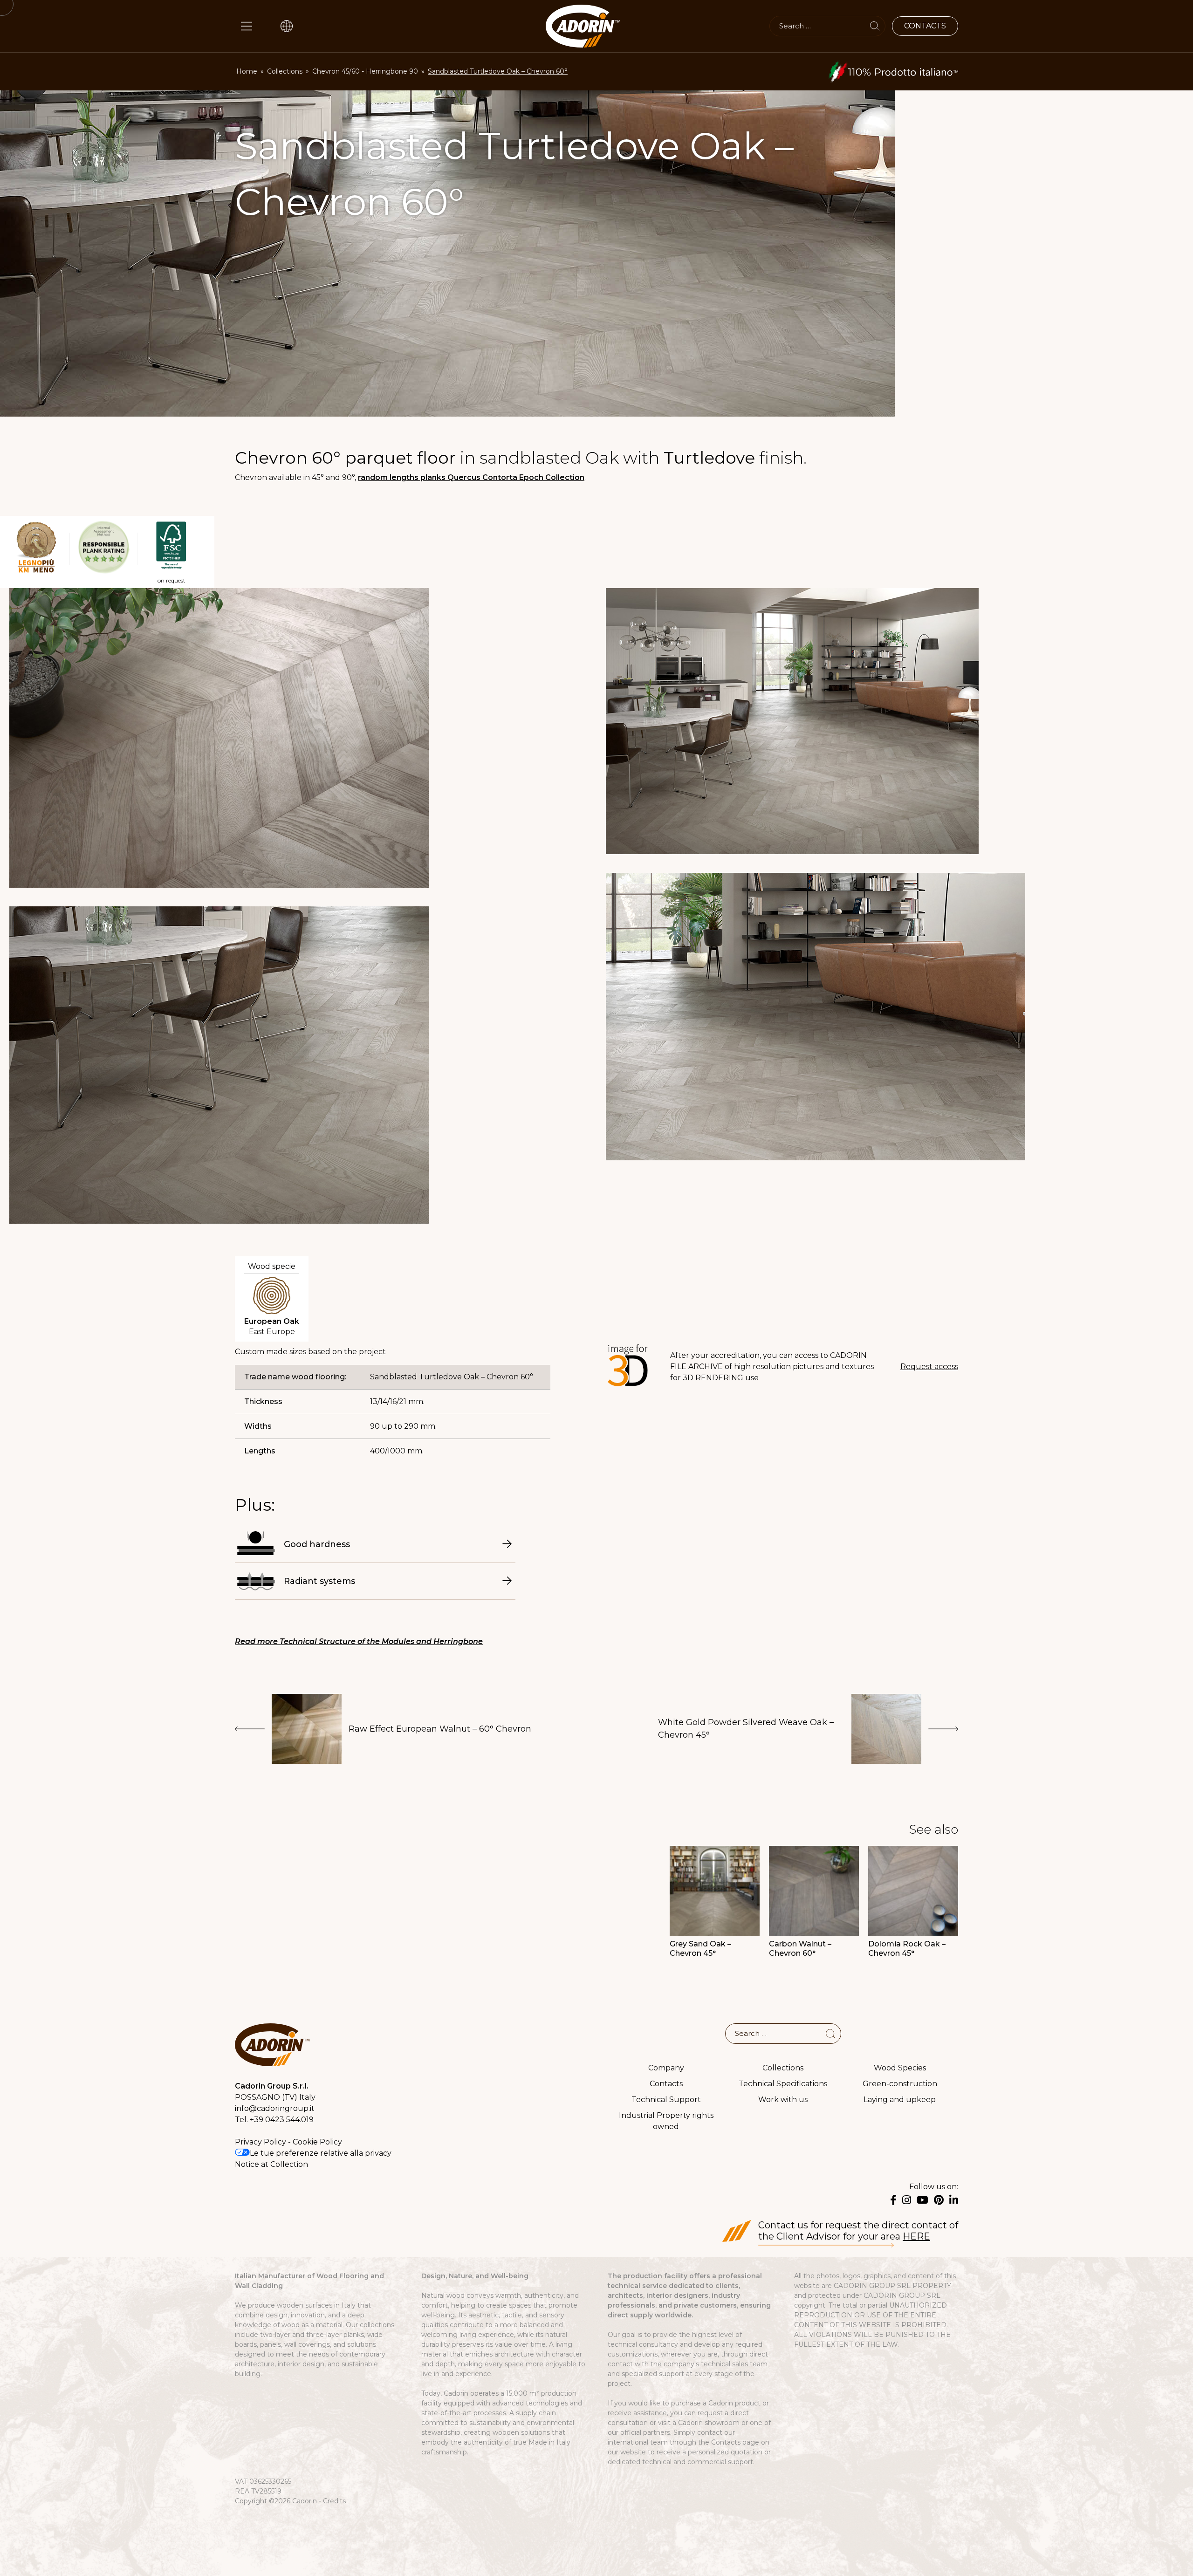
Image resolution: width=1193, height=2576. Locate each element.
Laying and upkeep (900, 2100)
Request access (929, 1367)
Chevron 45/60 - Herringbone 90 (365, 71)
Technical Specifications (783, 2084)
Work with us (783, 2100)
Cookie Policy (317, 2142)
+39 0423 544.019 (282, 2120)
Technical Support (666, 2100)
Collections (285, 71)
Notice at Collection (271, 2164)
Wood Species (900, 2068)
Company (666, 2068)
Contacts (666, 2084)
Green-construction (900, 2084)
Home (247, 71)
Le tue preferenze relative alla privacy (321, 2153)
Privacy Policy (261, 2142)
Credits (334, 2501)
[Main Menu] (247, 26)
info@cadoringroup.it (275, 2108)
